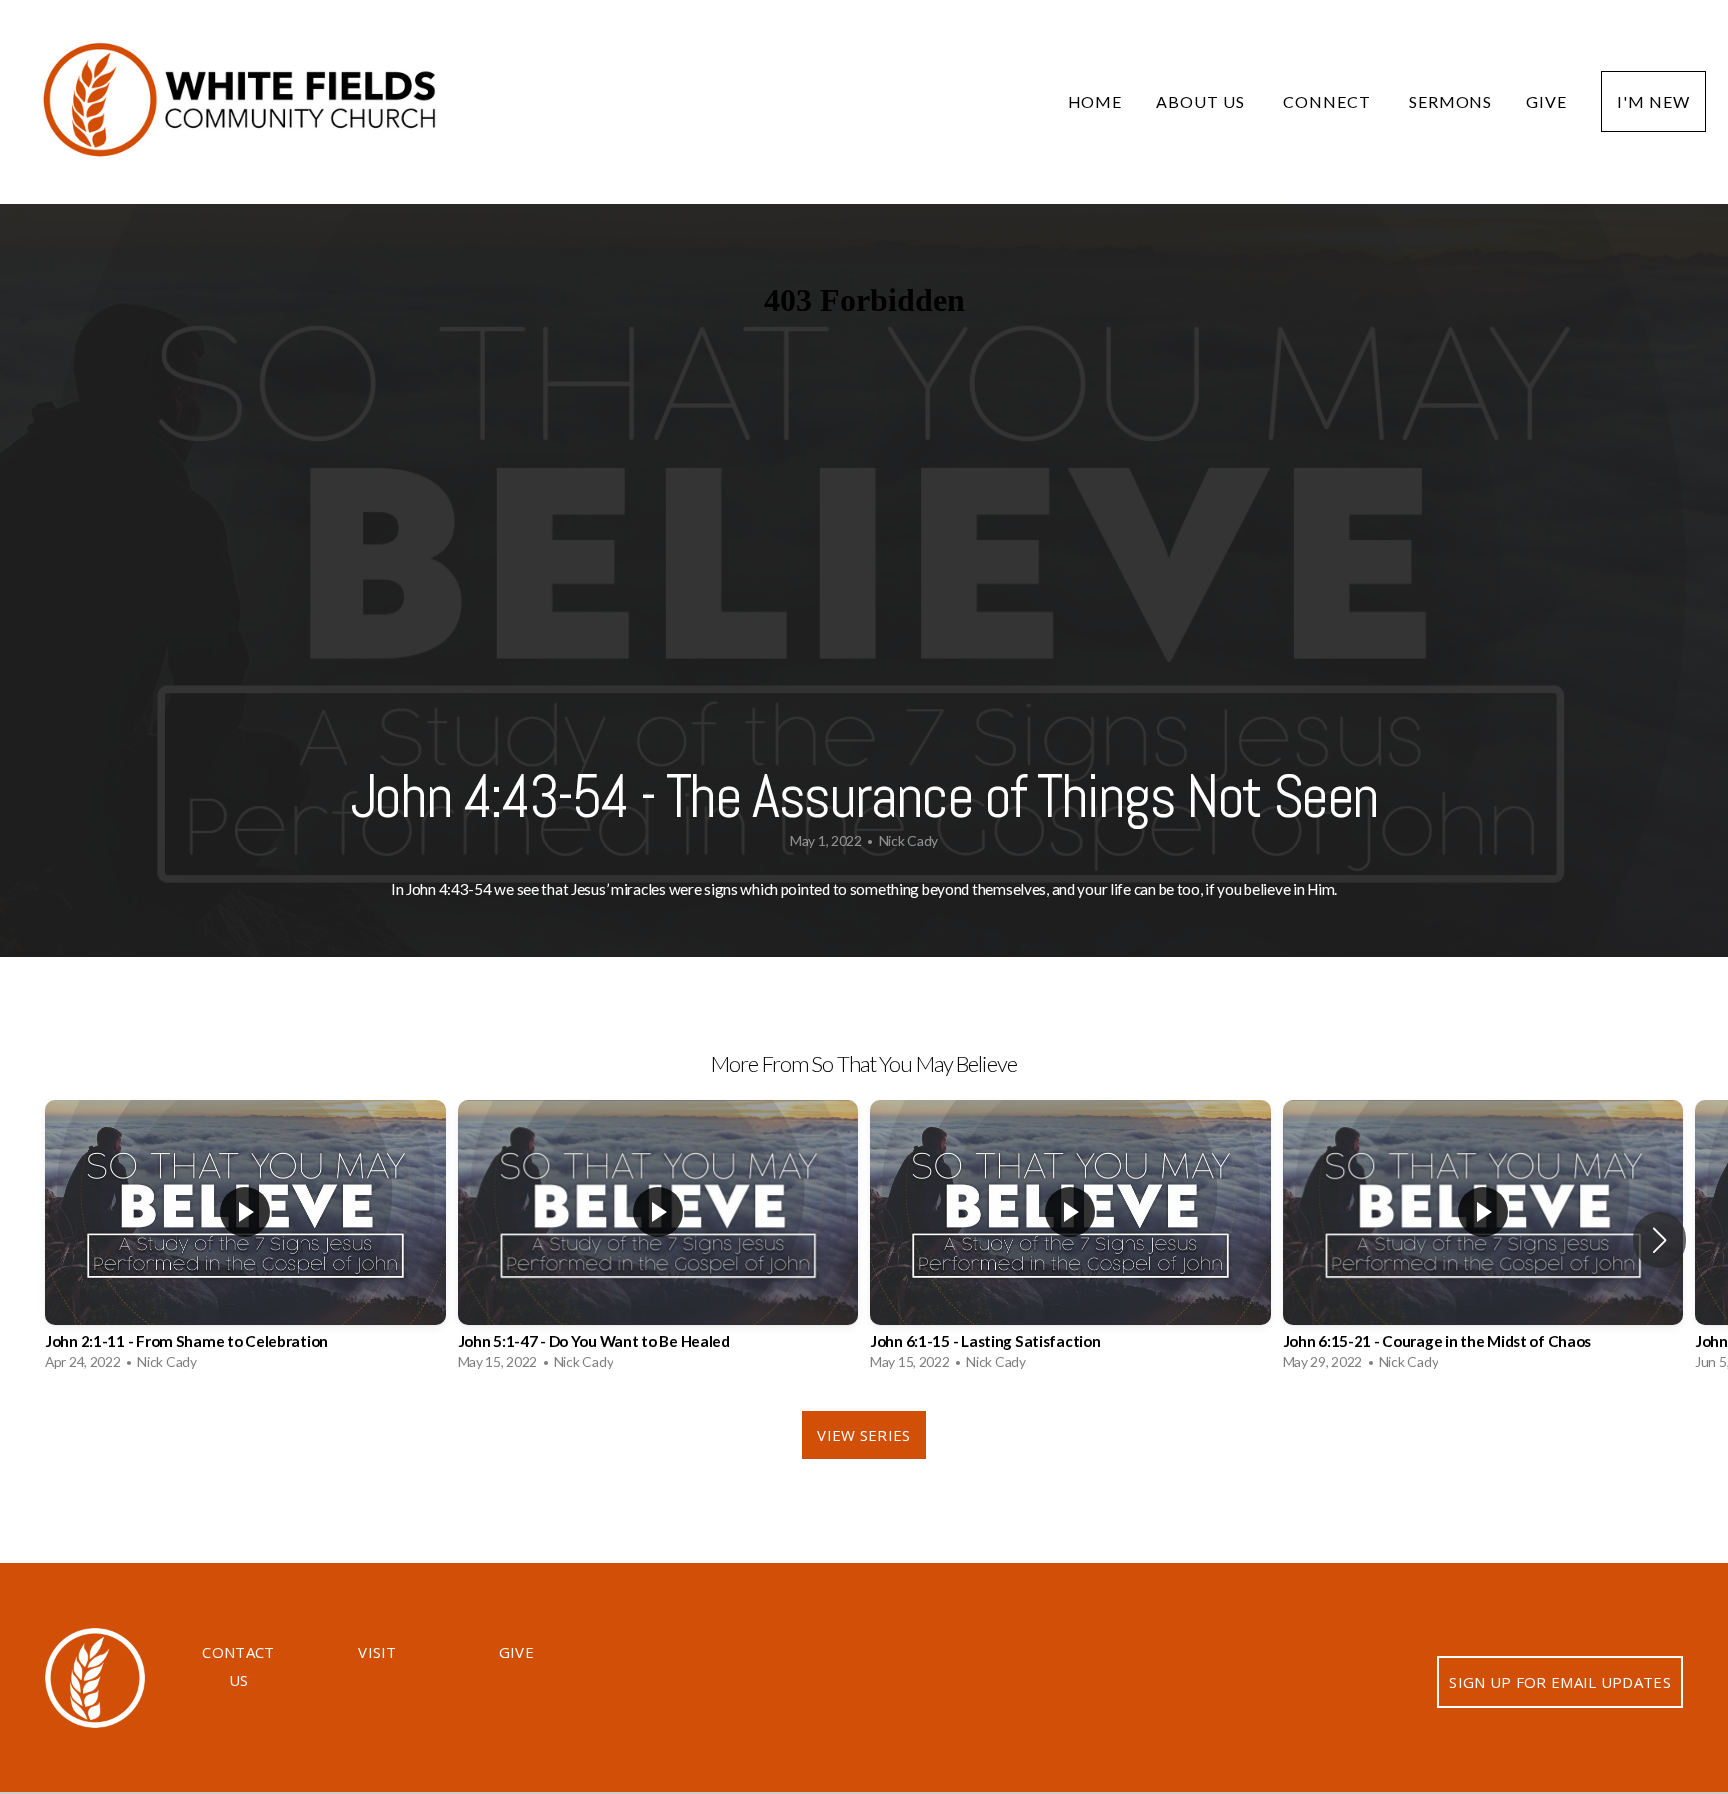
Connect (1329, 101)
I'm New (1653, 101)
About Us (1202, 101)
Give (1546, 101)
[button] (1659, 1240)
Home (1095, 101)
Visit (377, 1652)
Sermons (1451, 101)
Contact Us (238, 1666)
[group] (245, 1240)
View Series (863, 1435)
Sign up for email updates (1560, 1682)
